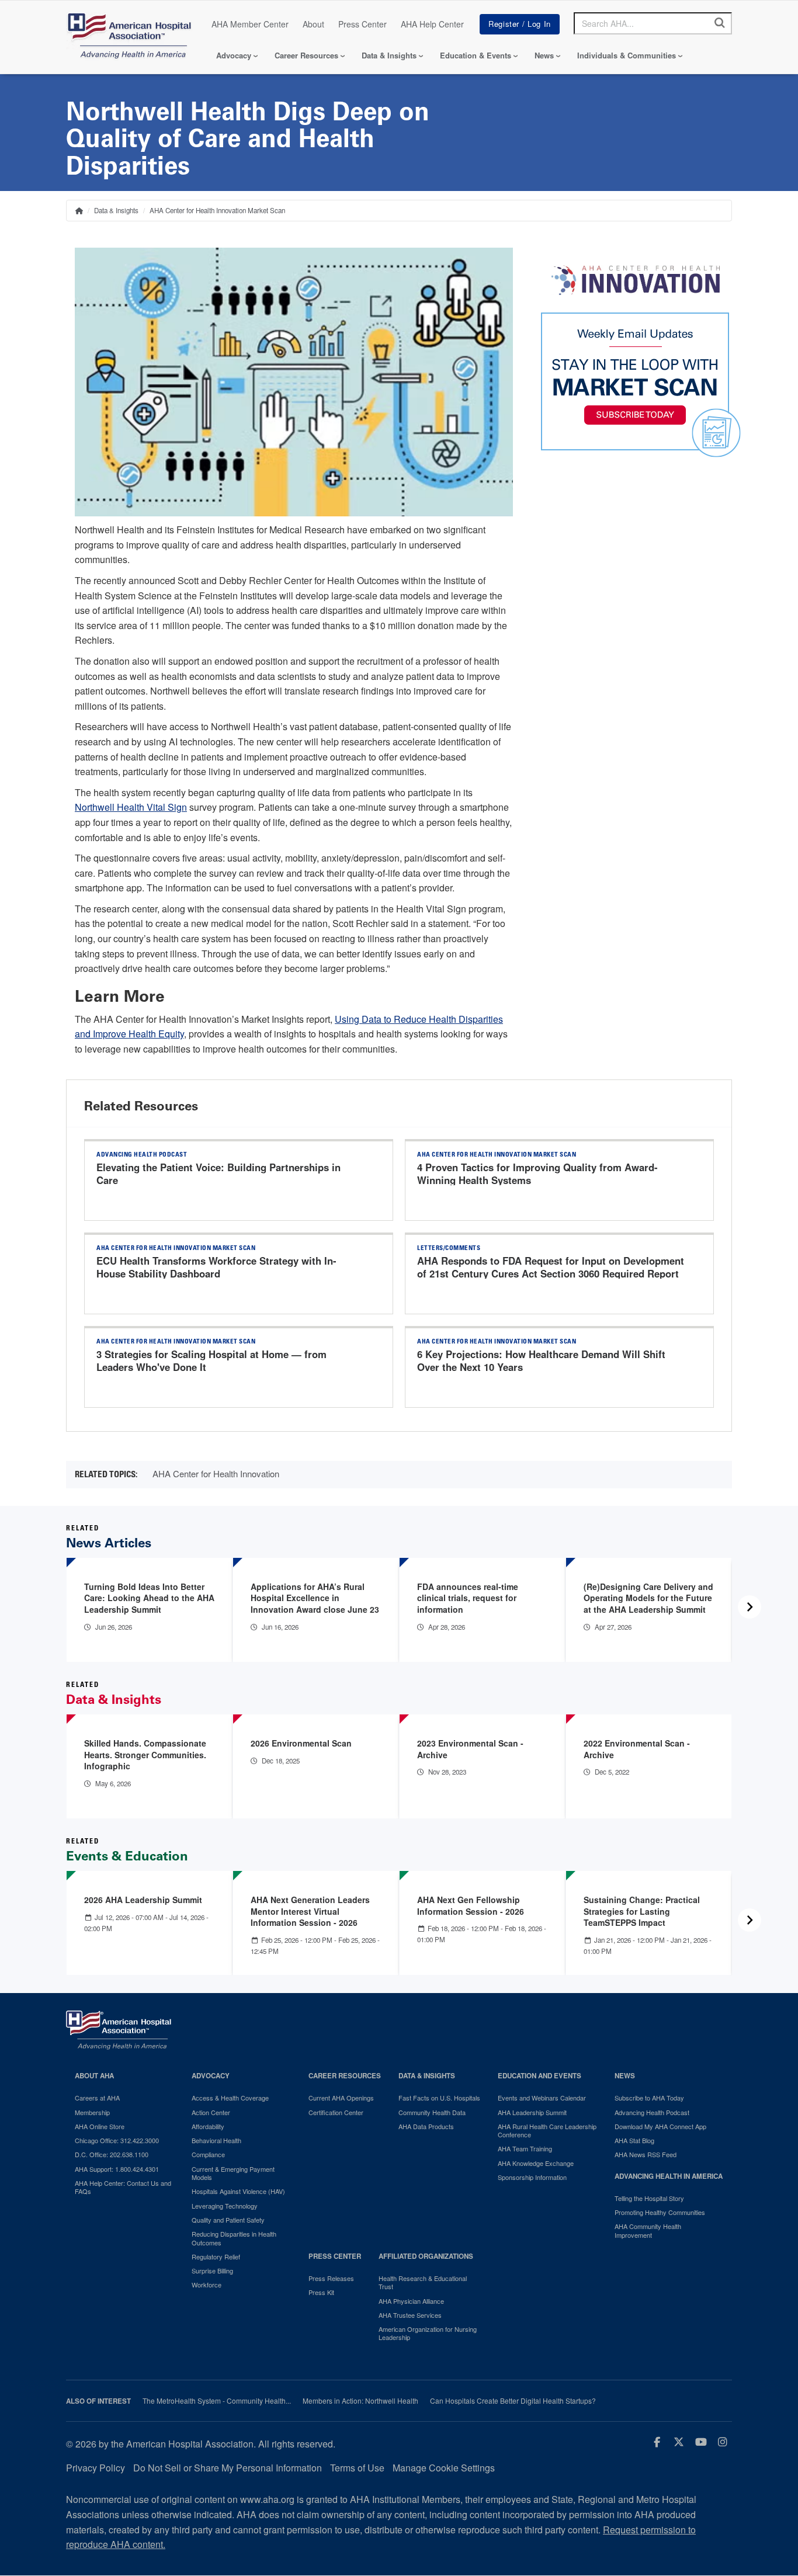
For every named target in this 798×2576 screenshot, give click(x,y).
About (313, 24)
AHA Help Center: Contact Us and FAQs (123, 2187)
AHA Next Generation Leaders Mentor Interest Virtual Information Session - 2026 (310, 1911)
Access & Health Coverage (230, 2098)
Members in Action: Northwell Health (360, 2401)
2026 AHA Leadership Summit (143, 1900)
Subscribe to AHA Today (649, 2098)
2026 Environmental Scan (301, 1743)
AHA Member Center (250, 24)
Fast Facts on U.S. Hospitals (439, 2098)
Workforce (207, 2285)
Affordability (208, 2126)
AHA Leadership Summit (532, 2112)
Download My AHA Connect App (660, 2126)
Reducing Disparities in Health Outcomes (234, 2238)
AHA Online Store (100, 2126)
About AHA (94, 2076)
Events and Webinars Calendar (542, 2098)
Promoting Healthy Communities (660, 2212)
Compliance (208, 2154)
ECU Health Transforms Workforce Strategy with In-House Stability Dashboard (216, 1267)
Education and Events (539, 2076)
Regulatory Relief (216, 2256)
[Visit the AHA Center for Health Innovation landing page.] (636, 280)
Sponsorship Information (532, 2177)
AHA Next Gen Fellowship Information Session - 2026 (471, 1905)
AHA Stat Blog (634, 2140)
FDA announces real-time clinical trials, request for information (468, 1598)
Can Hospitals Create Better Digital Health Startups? (513, 2401)
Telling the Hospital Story (649, 2198)
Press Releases (331, 2278)
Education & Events (476, 55)
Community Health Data (432, 2112)
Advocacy (234, 55)
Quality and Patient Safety (228, 2220)
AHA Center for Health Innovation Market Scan (217, 210)
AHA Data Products (426, 2126)
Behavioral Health (216, 2140)
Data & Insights (389, 55)
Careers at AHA (97, 2098)
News (544, 55)
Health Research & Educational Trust (423, 2282)
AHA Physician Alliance (411, 2301)
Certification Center (336, 2112)
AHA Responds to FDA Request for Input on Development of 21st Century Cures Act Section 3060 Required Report (551, 1267)
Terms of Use (357, 2468)
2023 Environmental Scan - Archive (470, 1749)
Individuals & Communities (627, 55)
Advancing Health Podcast (652, 2112)
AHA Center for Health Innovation (216, 1473)
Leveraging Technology (225, 2206)
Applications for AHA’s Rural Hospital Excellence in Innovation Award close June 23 (315, 1598)
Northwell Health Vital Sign (131, 807)
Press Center (362, 24)
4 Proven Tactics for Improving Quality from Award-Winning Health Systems (537, 1174)
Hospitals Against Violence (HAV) (238, 2191)
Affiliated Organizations (426, 2256)
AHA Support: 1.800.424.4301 (117, 2169)
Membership (92, 2112)
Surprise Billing (212, 2271)
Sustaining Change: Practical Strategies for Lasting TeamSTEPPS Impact (642, 1911)
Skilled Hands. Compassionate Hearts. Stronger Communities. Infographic (145, 1754)
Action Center (211, 2112)
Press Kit (321, 2292)
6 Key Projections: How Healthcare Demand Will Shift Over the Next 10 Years (541, 1360)
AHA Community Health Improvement (648, 2230)
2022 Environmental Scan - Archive (637, 1749)
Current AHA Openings (341, 2098)
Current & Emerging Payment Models (233, 2173)
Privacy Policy (96, 2468)
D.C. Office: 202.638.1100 (112, 2154)
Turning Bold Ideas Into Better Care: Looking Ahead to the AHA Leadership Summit (149, 1598)
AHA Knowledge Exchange (536, 2163)
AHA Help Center (432, 24)
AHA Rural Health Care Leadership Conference (547, 2131)
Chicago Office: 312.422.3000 (117, 2140)
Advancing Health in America (669, 2176)
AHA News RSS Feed (646, 2154)
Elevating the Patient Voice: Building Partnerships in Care (218, 1174)
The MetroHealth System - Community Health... (217, 2401)
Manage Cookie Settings (444, 2468)
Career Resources (306, 55)
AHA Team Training (525, 2148)
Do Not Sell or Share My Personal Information (228, 2468)
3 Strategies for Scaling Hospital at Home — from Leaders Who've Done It (211, 1360)
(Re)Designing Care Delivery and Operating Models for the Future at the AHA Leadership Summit (648, 1598)
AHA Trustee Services (410, 2315)
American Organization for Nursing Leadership (428, 2333)
